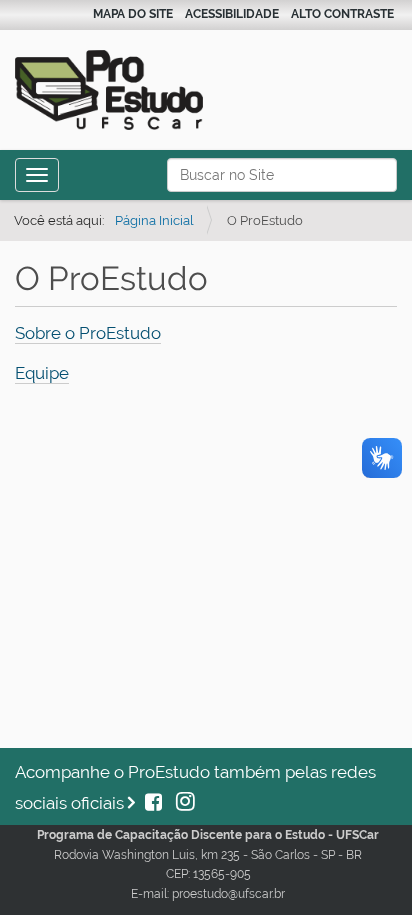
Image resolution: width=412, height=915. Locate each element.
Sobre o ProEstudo (88, 333)
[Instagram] (180, 803)
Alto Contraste (342, 14)
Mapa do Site (133, 14)
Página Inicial (154, 220)
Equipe (42, 373)
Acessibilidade (232, 14)
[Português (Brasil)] (145, 87)
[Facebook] (155, 803)
